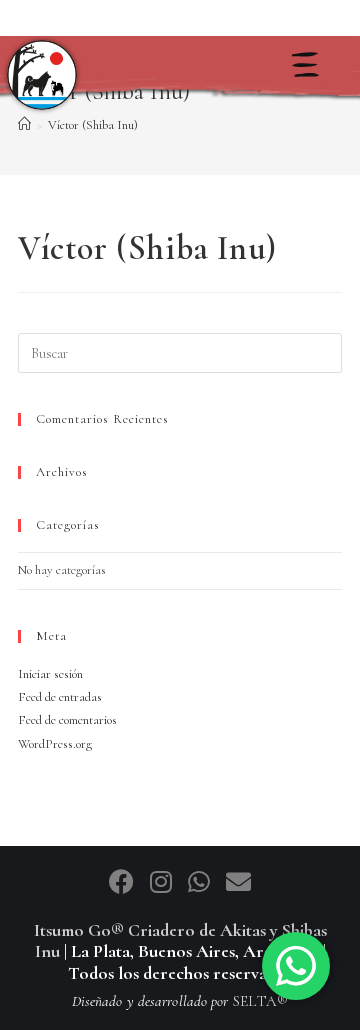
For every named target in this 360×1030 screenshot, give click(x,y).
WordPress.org (55, 744)
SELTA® (261, 1001)
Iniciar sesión (50, 674)
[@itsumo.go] (164, 883)
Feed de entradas (60, 697)
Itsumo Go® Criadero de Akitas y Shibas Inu (180, 941)
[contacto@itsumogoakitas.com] (238, 883)
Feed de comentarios (67, 720)
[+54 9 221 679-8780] (202, 883)
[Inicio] (42, 75)
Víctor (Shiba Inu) (93, 125)
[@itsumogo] (124, 883)
